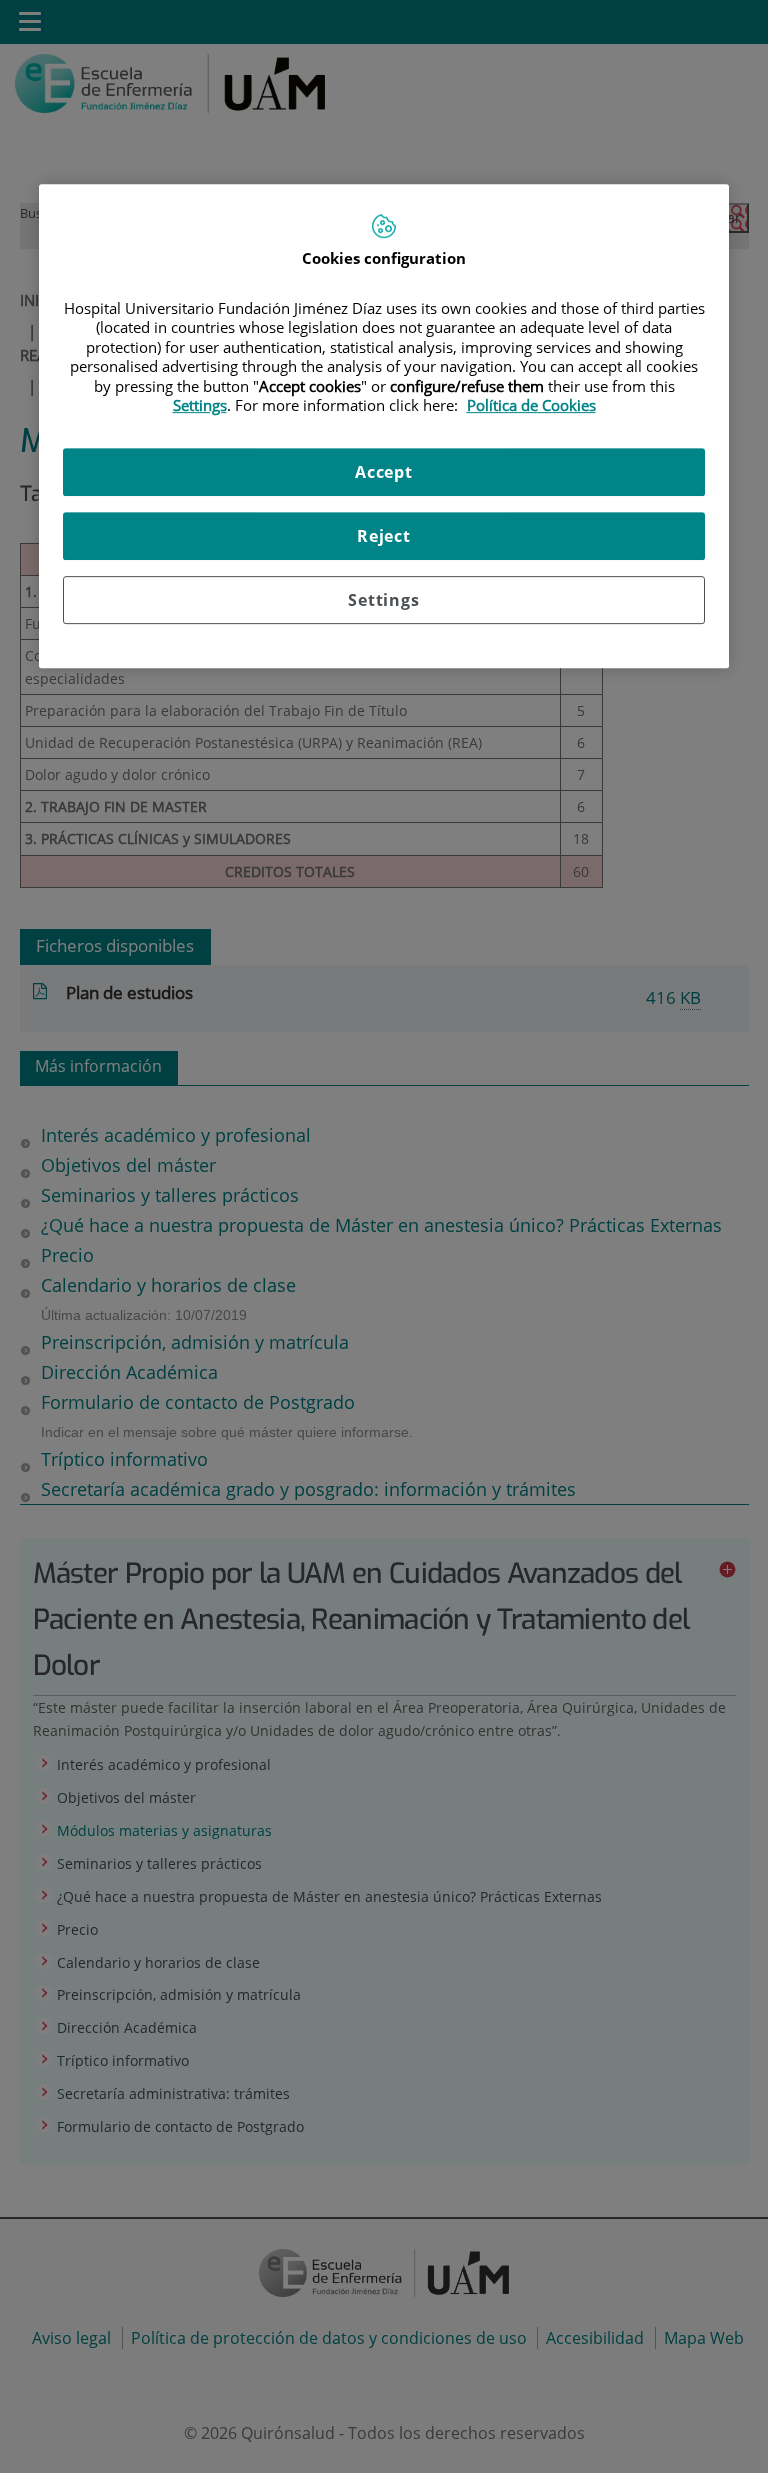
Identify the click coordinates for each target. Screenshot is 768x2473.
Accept (384, 472)
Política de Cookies (531, 405)
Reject (384, 536)
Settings (383, 600)
